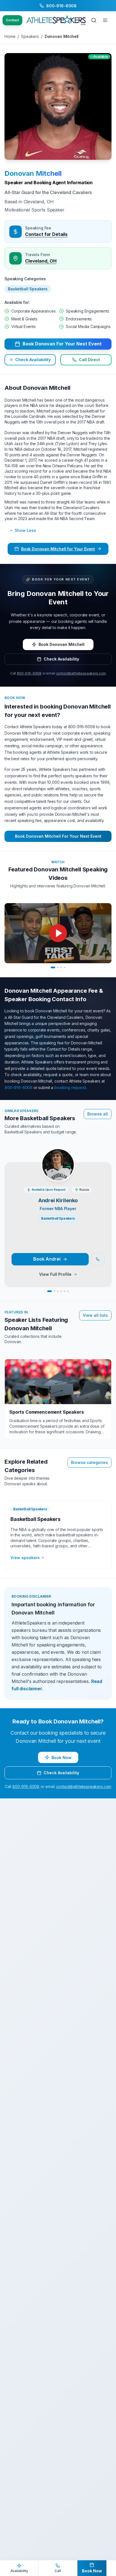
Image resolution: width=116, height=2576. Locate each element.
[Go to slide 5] (64, 1291)
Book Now (62, 1758)
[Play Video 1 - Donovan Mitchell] (58, 933)
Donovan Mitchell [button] (33, 173)
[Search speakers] (94, 20)
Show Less (25, 530)
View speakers (25, 1558)
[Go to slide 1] (53, 967)
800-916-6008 (29, 673)
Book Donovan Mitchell (62, 644)
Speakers (30, 36)
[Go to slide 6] (68, 1291)
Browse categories (89, 1462)
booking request (70, 1087)
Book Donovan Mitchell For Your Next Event (58, 836)
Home (10, 36)
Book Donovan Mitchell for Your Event (58, 549)
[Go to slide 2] (58, 967)
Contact (12, 20)
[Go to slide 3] (61, 967)
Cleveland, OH (41, 261)
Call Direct (89, 360)
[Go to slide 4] (64, 967)
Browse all (98, 1114)
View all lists (95, 1315)
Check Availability (33, 360)
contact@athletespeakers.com (81, 673)
